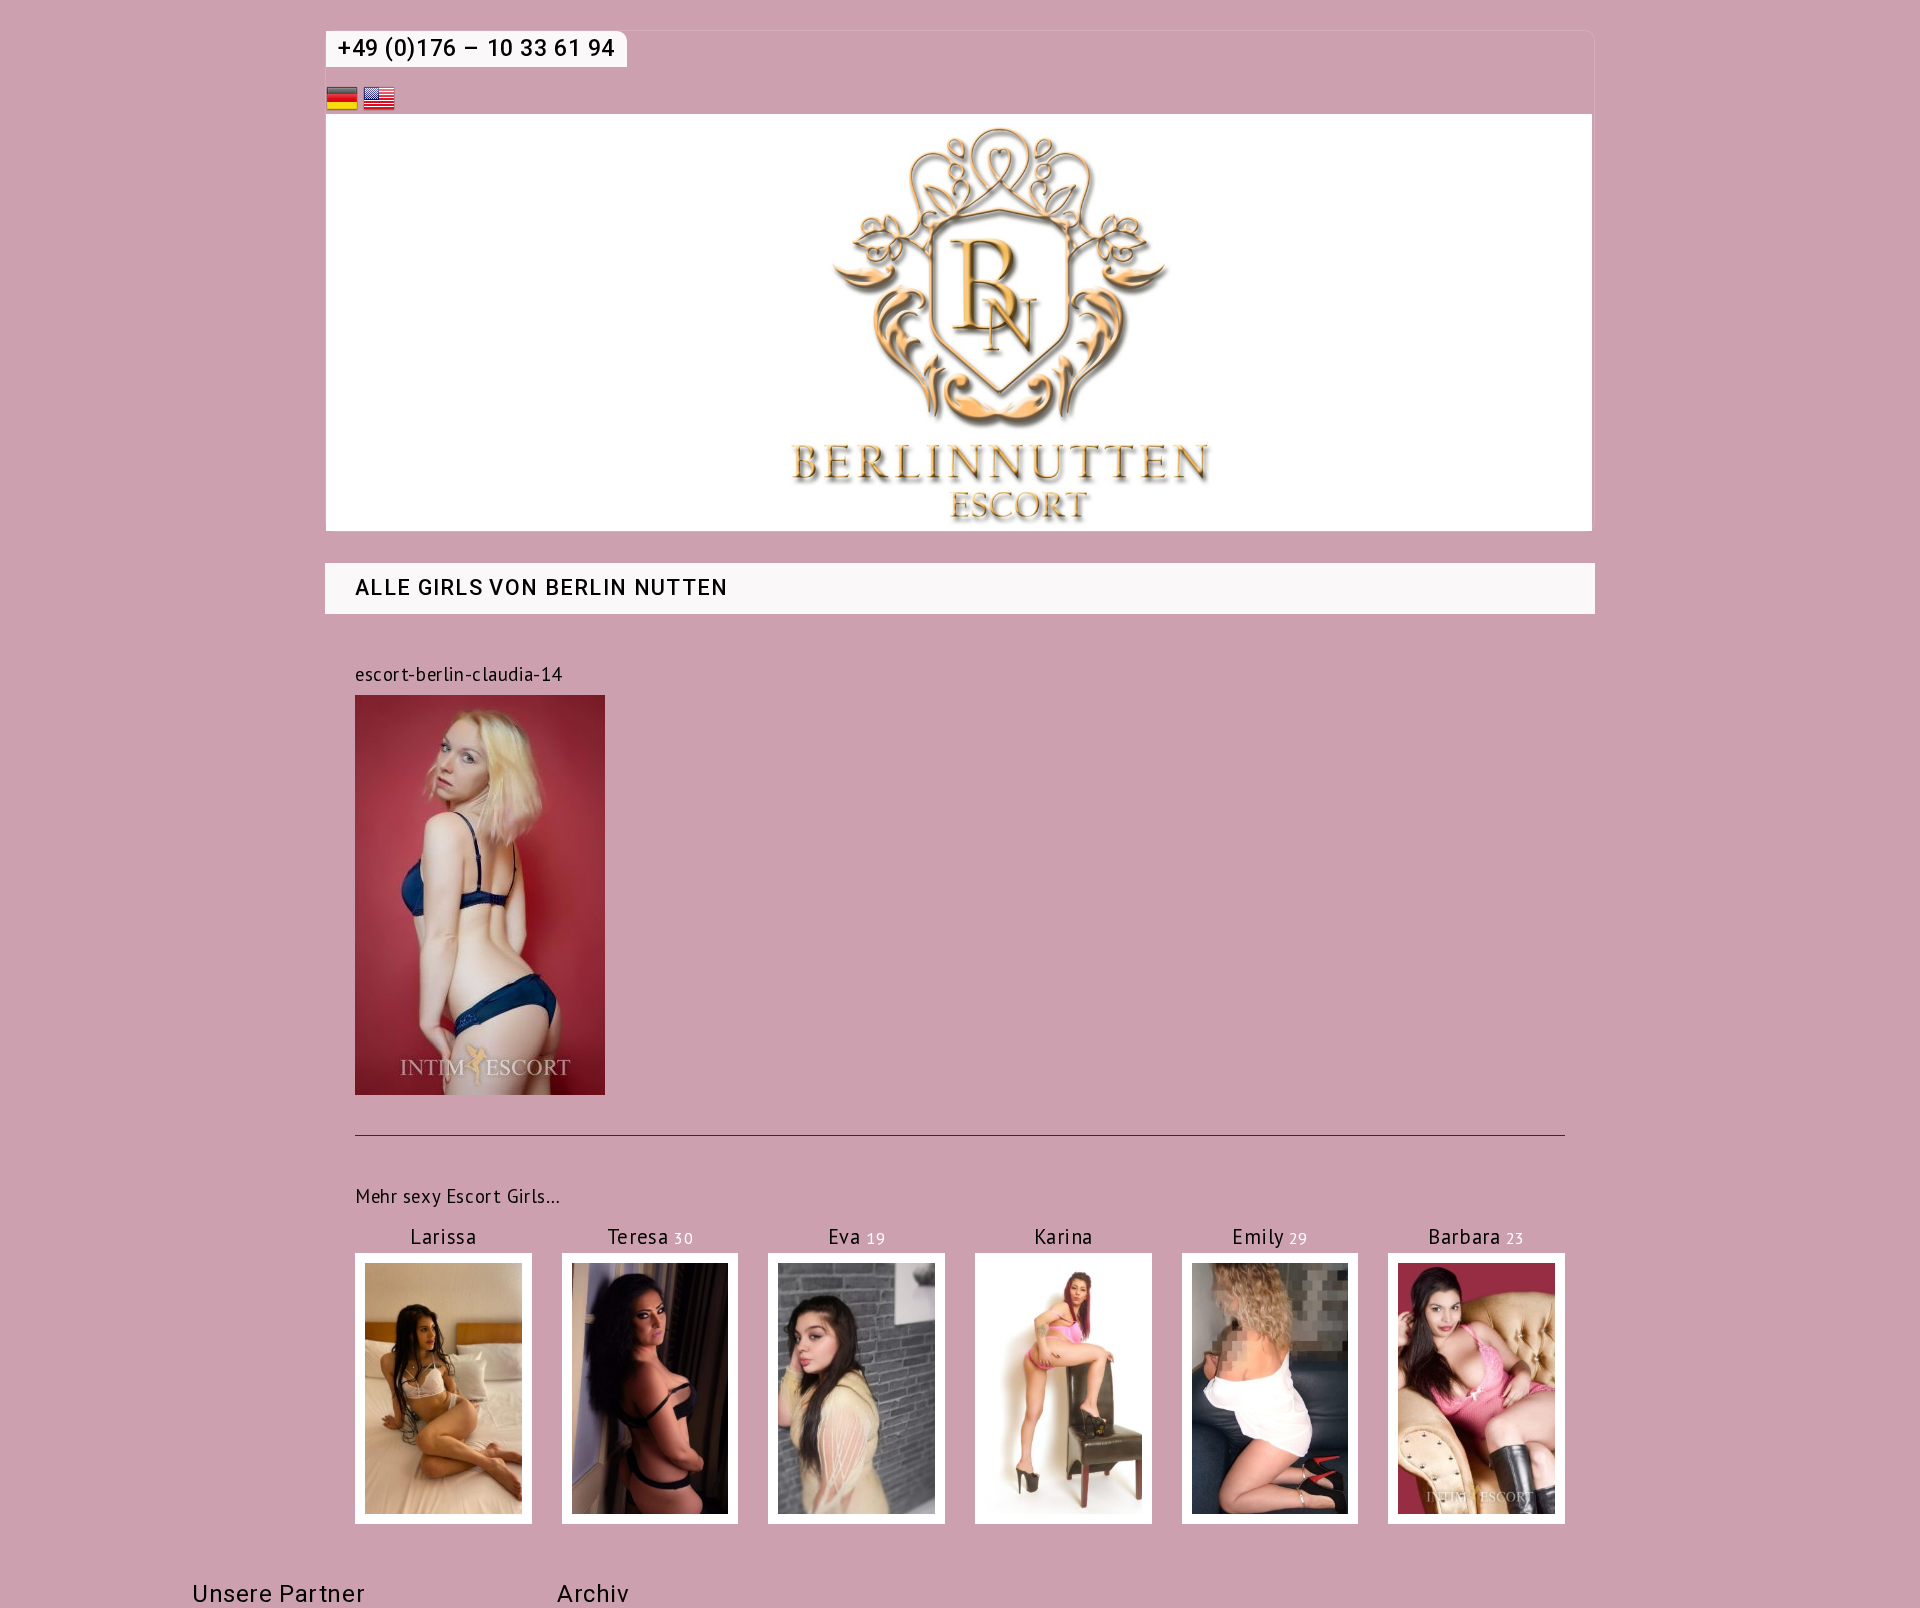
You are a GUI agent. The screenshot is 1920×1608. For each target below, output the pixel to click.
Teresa (650, 1236)
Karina (1063, 1236)
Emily (1270, 1236)
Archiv (593, 1594)
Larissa (443, 1236)
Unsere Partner (278, 1594)
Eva (857, 1236)
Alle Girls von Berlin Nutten (542, 589)
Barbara (1476, 1236)
